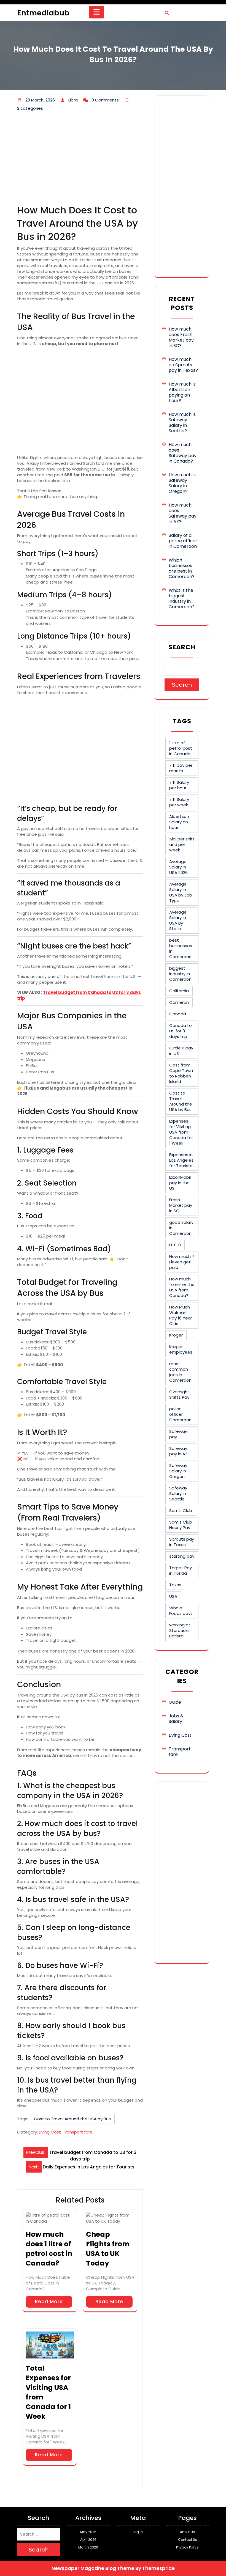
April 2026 (88, 2540)
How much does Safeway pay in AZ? (183, 513)
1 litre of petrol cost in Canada (181, 748)
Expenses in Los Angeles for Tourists (181, 1160)
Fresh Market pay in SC (181, 1205)
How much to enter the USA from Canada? (182, 1287)
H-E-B (175, 1245)
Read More (49, 2302)
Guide (175, 1702)
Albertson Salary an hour (179, 822)
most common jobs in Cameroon (180, 1372)
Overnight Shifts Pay (179, 1394)
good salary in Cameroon (181, 1228)
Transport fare (78, 2132)
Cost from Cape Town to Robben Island (181, 1073)
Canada (178, 1014)
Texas (175, 1585)
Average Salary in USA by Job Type (181, 892)
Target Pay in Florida (181, 1570)
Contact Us (188, 2540)
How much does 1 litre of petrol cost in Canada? (49, 2249)
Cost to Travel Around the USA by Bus (72, 2119)
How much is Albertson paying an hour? (182, 392)
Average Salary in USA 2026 (178, 867)
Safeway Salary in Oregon (178, 1471)
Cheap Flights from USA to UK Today (108, 2249)
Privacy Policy (187, 2547)
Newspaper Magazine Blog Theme (93, 2568)
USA (173, 1596)
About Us (187, 2532)
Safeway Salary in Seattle (178, 1493)
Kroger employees (181, 1349)
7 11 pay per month (181, 768)
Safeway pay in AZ (178, 1451)
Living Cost (50, 2132)
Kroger (176, 1335)
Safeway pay (178, 1434)
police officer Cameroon (180, 1414)
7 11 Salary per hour (179, 785)
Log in (138, 2532)
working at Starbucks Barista (180, 1630)
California (179, 991)
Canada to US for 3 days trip (181, 1031)
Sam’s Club (181, 1510)
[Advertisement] (80, 163)
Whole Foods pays (181, 1611)
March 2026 (88, 2547)
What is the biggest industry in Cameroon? (182, 599)
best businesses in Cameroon (181, 948)
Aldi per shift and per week (182, 844)
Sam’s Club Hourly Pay (181, 1525)
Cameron (179, 1002)
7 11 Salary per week (179, 802)
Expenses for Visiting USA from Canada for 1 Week (181, 1132)
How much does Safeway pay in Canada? (183, 453)
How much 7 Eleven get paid (182, 1262)
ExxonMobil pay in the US (180, 1183)
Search (182, 647)
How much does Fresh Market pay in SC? (181, 337)
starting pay (182, 1556)
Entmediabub (43, 13)
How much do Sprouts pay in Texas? (183, 365)
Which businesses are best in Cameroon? (182, 568)
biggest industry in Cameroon (180, 974)
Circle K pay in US (181, 1051)
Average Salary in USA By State (178, 920)
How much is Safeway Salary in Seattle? (182, 423)
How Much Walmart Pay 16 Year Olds (181, 1315)
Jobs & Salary (176, 1719)
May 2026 (88, 2532)
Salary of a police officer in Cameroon (183, 541)
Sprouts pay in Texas (182, 1542)
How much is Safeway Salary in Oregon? (182, 483)
